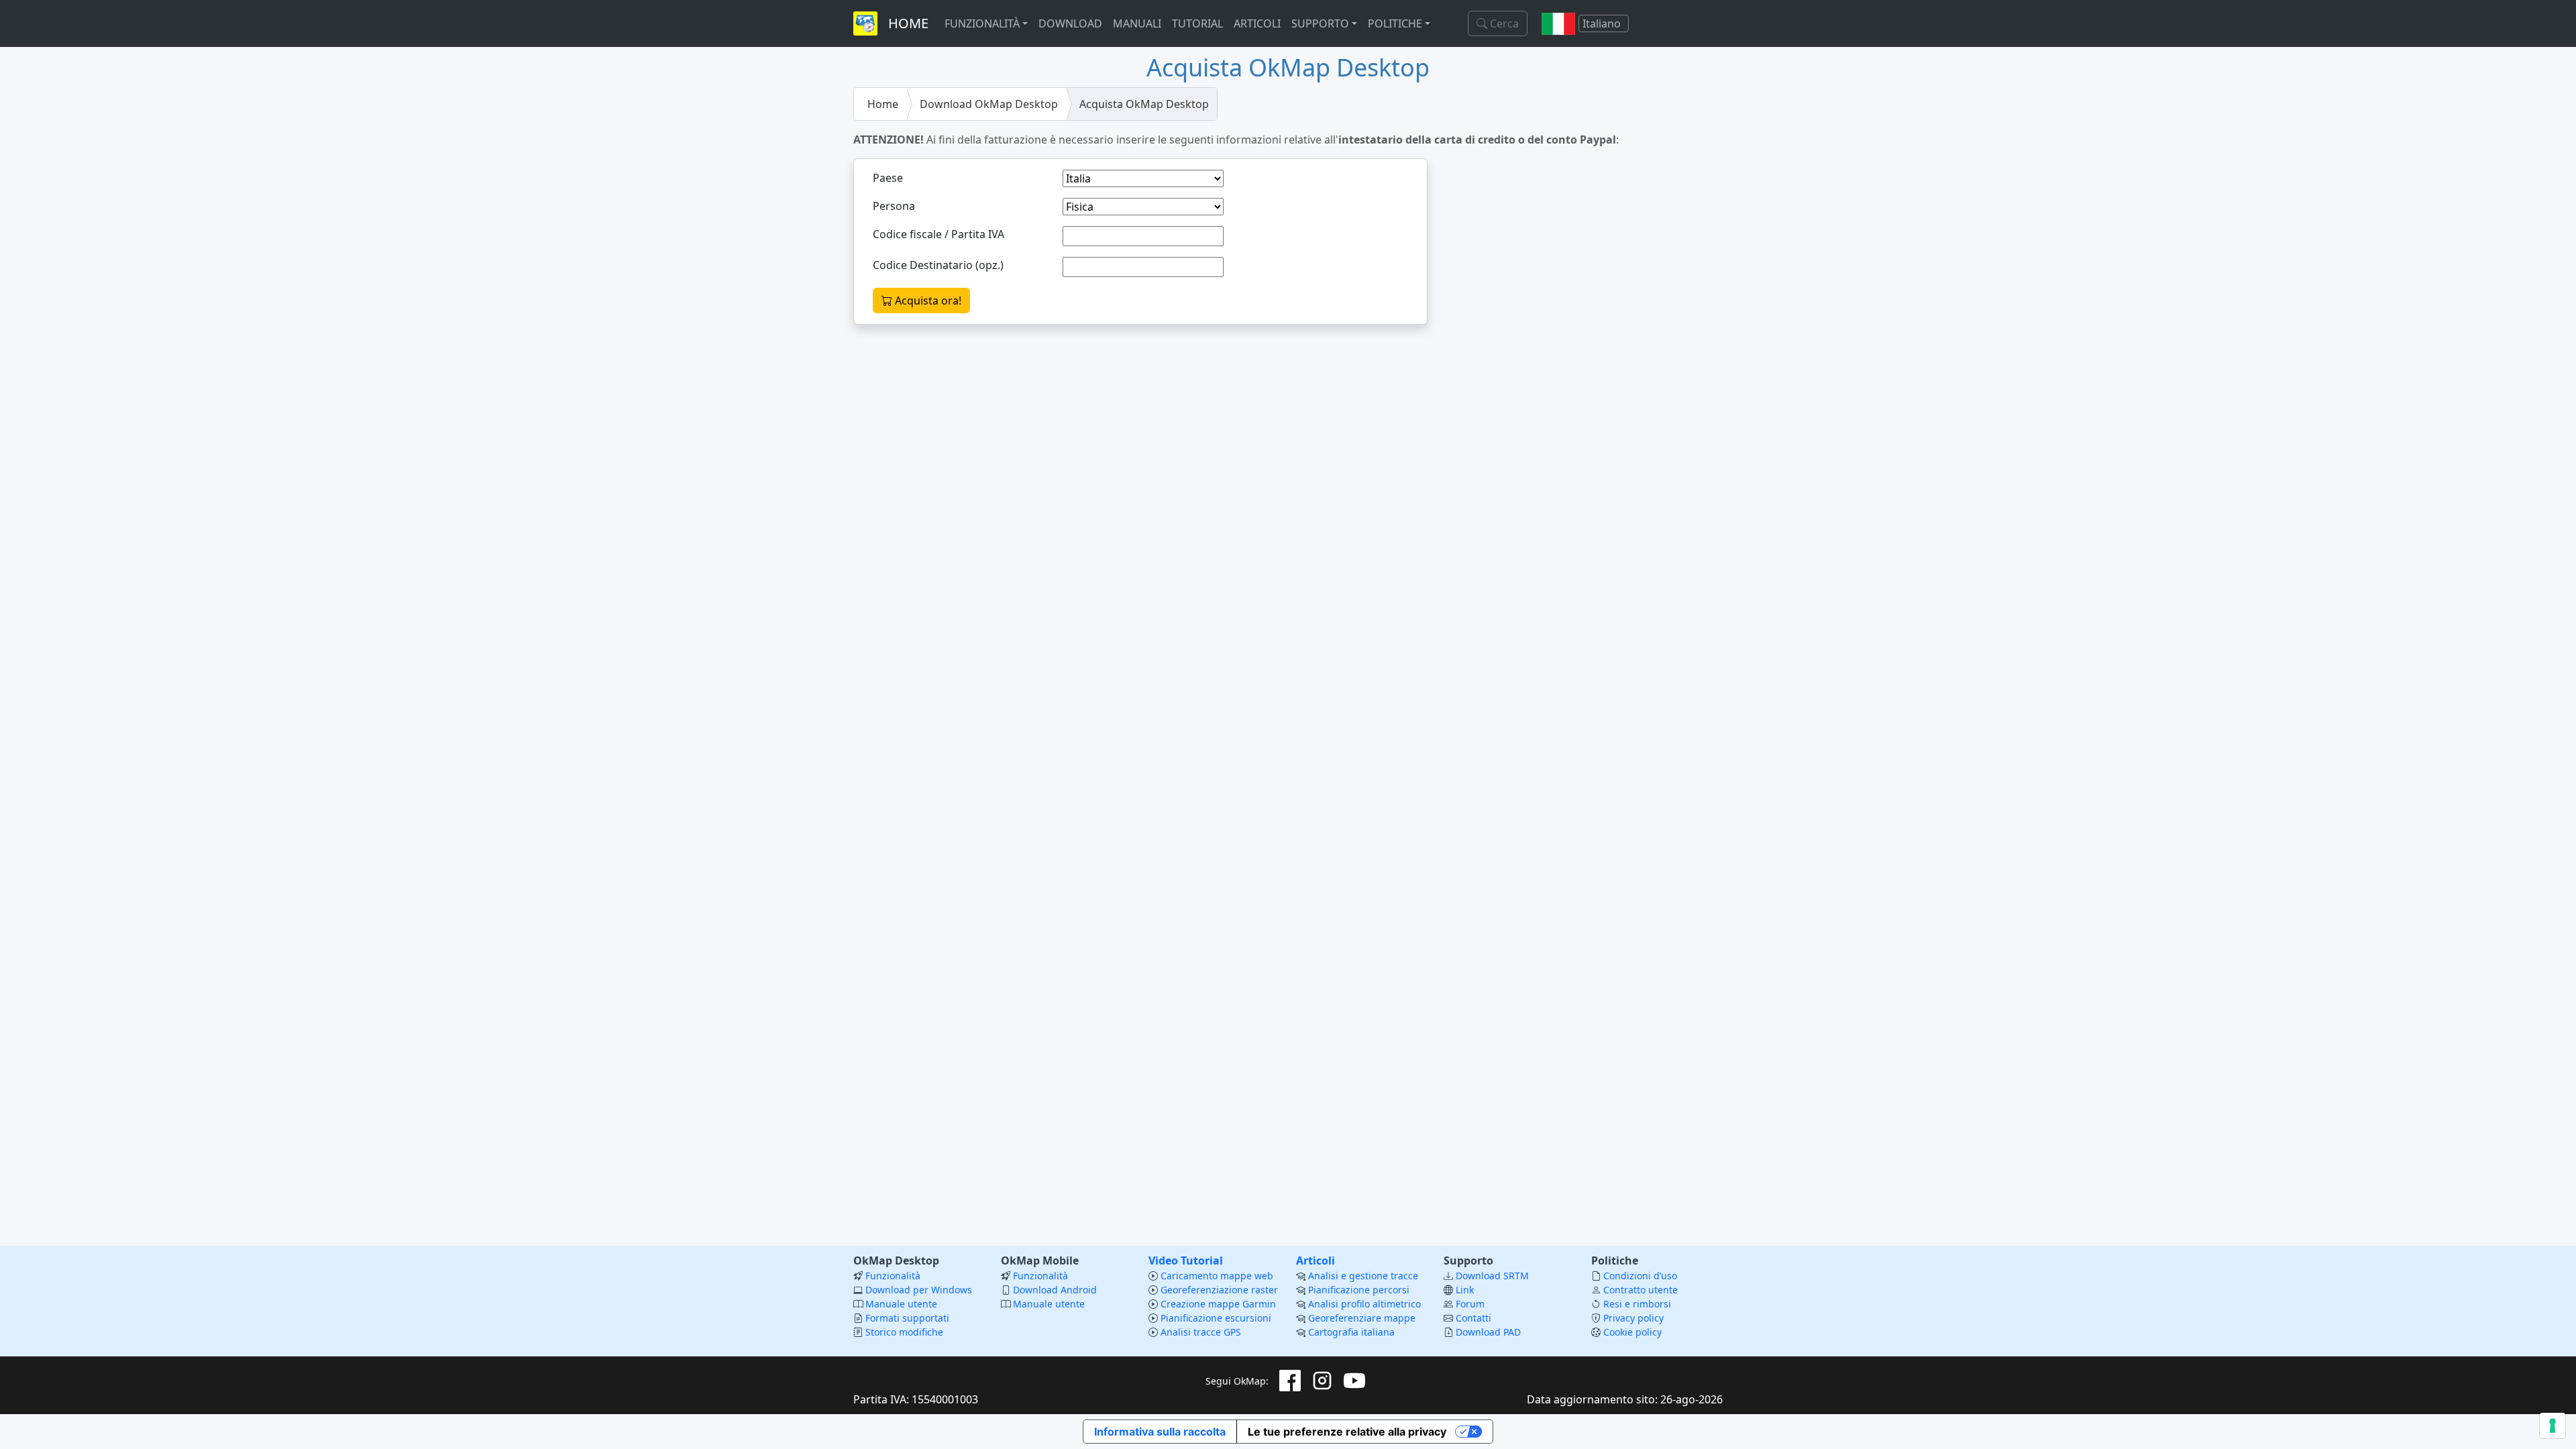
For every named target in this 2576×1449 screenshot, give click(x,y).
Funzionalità (893, 1276)
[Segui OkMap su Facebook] (1290, 1381)
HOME (908, 23)
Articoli (1316, 1260)
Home (883, 104)
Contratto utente (1641, 1290)
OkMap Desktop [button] (896, 1260)
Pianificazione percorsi (1359, 1290)
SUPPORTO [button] (1320, 23)
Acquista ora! (927, 301)
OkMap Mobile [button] (1040, 1260)
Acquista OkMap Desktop (1144, 104)
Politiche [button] (1615, 1260)
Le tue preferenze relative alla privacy (1347, 1432)
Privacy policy (1633, 1318)
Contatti (1473, 1318)
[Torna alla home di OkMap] (865, 23)
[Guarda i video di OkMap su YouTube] (1354, 1381)
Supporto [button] (1468, 1260)
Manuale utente (901, 1304)
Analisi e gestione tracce (1363, 1276)
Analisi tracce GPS (1201, 1332)
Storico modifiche (904, 1332)
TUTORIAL (1197, 23)
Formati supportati (907, 1318)
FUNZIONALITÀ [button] (982, 23)
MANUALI (1137, 23)
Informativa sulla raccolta (1160, 1432)
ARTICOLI (1257, 23)
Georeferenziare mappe (1362, 1318)
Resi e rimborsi (1637, 1304)
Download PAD (1488, 1332)
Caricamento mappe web (1217, 1276)
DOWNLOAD (1070, 23)
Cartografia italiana (1351, 1332)
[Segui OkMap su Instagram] (1322, 1381)
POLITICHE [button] (1395, 23)
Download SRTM (1492, 1276)
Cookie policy (1632, 1332)
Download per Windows (919, 1290)
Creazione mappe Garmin (1218, 1304)
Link (1465, 1290)
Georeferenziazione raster (1219, 1290)
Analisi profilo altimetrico (1364, 1304)
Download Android (1055, 1290)
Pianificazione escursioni (1216, 1318)
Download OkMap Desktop (989, 104)
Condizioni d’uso (1640, 1276)
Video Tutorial (1186, 1260)
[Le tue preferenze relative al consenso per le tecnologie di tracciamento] (2553, 1426)
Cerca (1503, 23)
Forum (1470, 1304)
